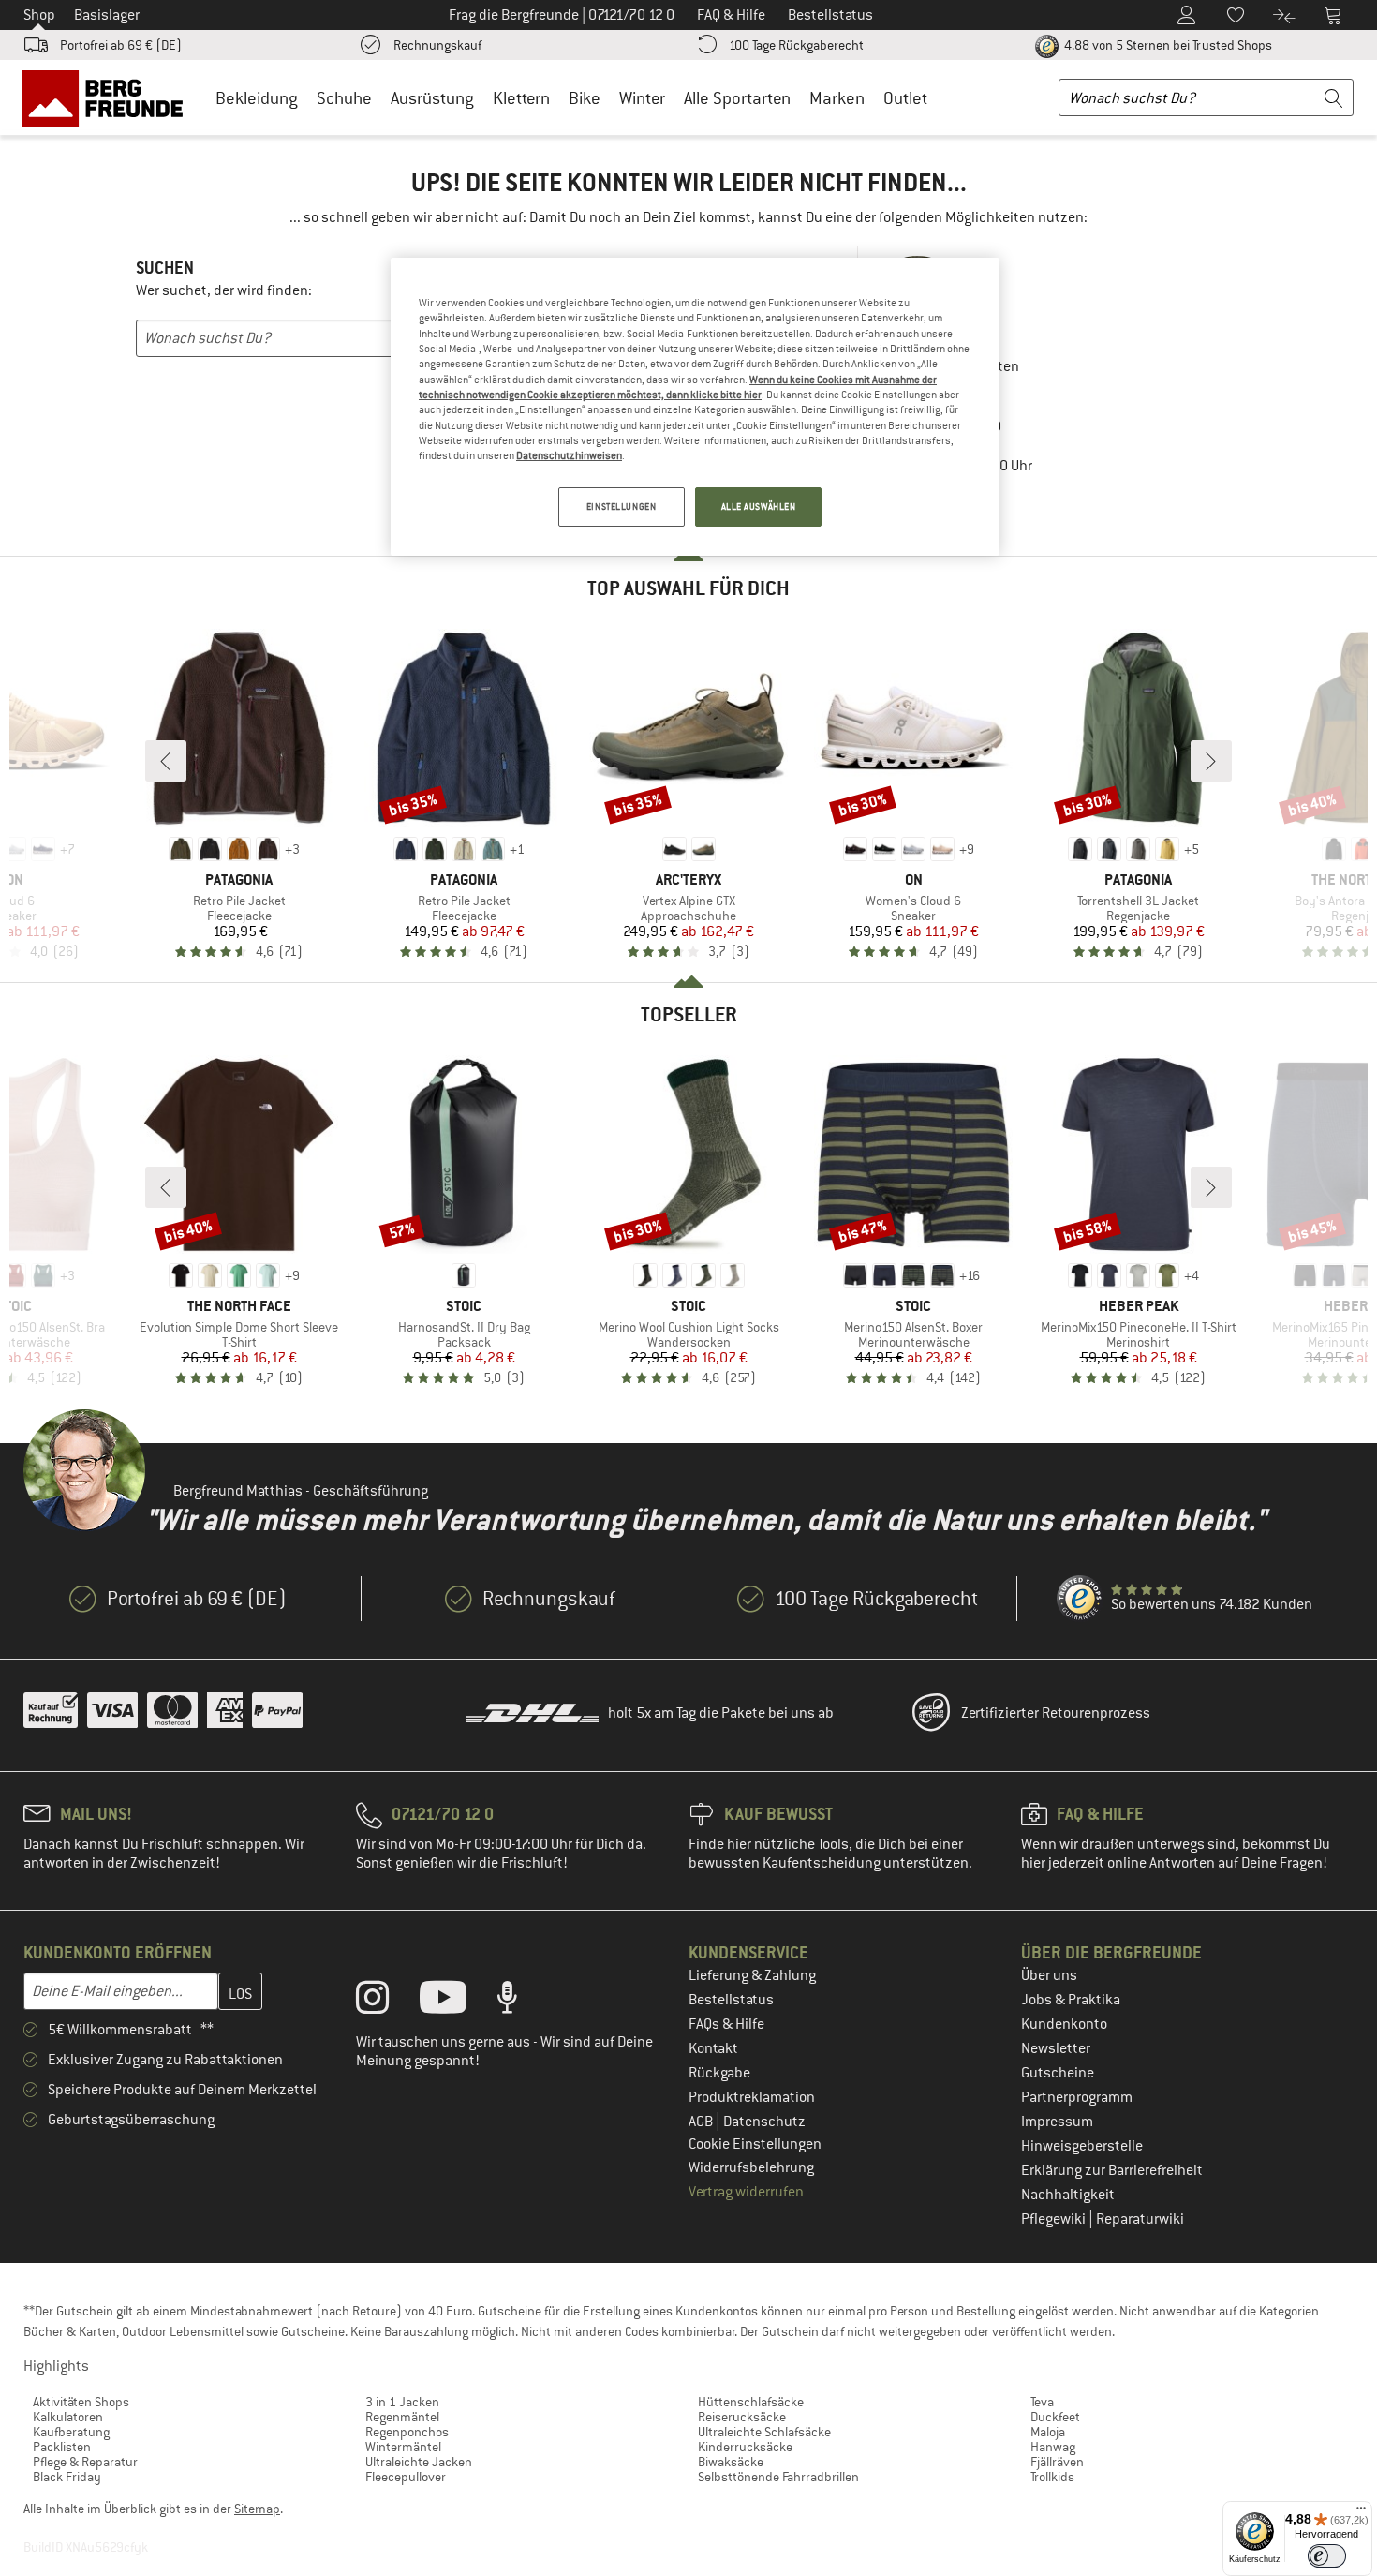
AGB (702, 2122)
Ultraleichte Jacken (419, 2462)
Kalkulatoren (68, 2417)
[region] (695, 407)
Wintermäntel (403, 2447)
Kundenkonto (1064, 2024)
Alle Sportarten (737, 98)
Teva (1042, 2402)
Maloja (1048, 2432)
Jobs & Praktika (1071, 2000)
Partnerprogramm (1077, 2097)
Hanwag (1053, 2447)
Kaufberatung (71, 2432)
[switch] (1327, 2556)
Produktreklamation (752, 2097)
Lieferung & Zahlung (752, 1975)
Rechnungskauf (437, 45)
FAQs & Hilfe (726, 2024)
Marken (837, 98)
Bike (585, 98)
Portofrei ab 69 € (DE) (121, 45)
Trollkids (1052, 2477)
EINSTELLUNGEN (621, 506)
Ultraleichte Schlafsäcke (764, 2432)
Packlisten (62, 2447)
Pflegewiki (1055, 2219)
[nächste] (1211, 761)
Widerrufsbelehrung (751, 2167)
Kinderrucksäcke (745, 2447)
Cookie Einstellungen (755, 2144)
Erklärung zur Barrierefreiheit (1112, 2170)
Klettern (521, 98)
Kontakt (713, 2048)
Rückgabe (719, 2073)
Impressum (1057, 2122)
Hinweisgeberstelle (1082, 2146)
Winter (642, 98)
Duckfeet (1055, 2417)
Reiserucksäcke (742, 2417)
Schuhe (344, 98)
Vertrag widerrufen (746, 2192)
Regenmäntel (402, 2417)
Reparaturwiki (1140, 2219)
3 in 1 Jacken (402, 2402)
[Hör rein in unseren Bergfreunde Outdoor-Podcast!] (521, 2002)
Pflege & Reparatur (85, 2462)
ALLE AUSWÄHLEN (759, 506)
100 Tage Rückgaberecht (796, 45)
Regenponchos (407, 2432)
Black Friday (67, 2477)
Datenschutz (764, 2122)
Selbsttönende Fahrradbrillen (778, 2477)
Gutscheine (1058, 2073)
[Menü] (1361, 2512)
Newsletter (1056, 2048)
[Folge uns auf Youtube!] (457, 2002)
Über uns (1049, 1975)
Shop (39, 15)
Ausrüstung (432, 98)
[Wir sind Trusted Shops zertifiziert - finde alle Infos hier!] (1080, 1599)
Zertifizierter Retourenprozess (1056, 1713)
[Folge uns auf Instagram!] (386, 2002)
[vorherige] (166, 761)
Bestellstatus (731, 2000)
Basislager (107, 15)
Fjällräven (1057, 2462)
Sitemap (257, 2509)
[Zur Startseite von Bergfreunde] (109, 97)
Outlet (905, 98)
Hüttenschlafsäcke (751, 2402)
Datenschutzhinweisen (569, 455)
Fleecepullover (406, 2477)
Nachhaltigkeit (1068, 2195)
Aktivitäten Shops (81, 2402)
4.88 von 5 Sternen (1167, 45)
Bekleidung (257, 98)
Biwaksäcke (731, 2462)
